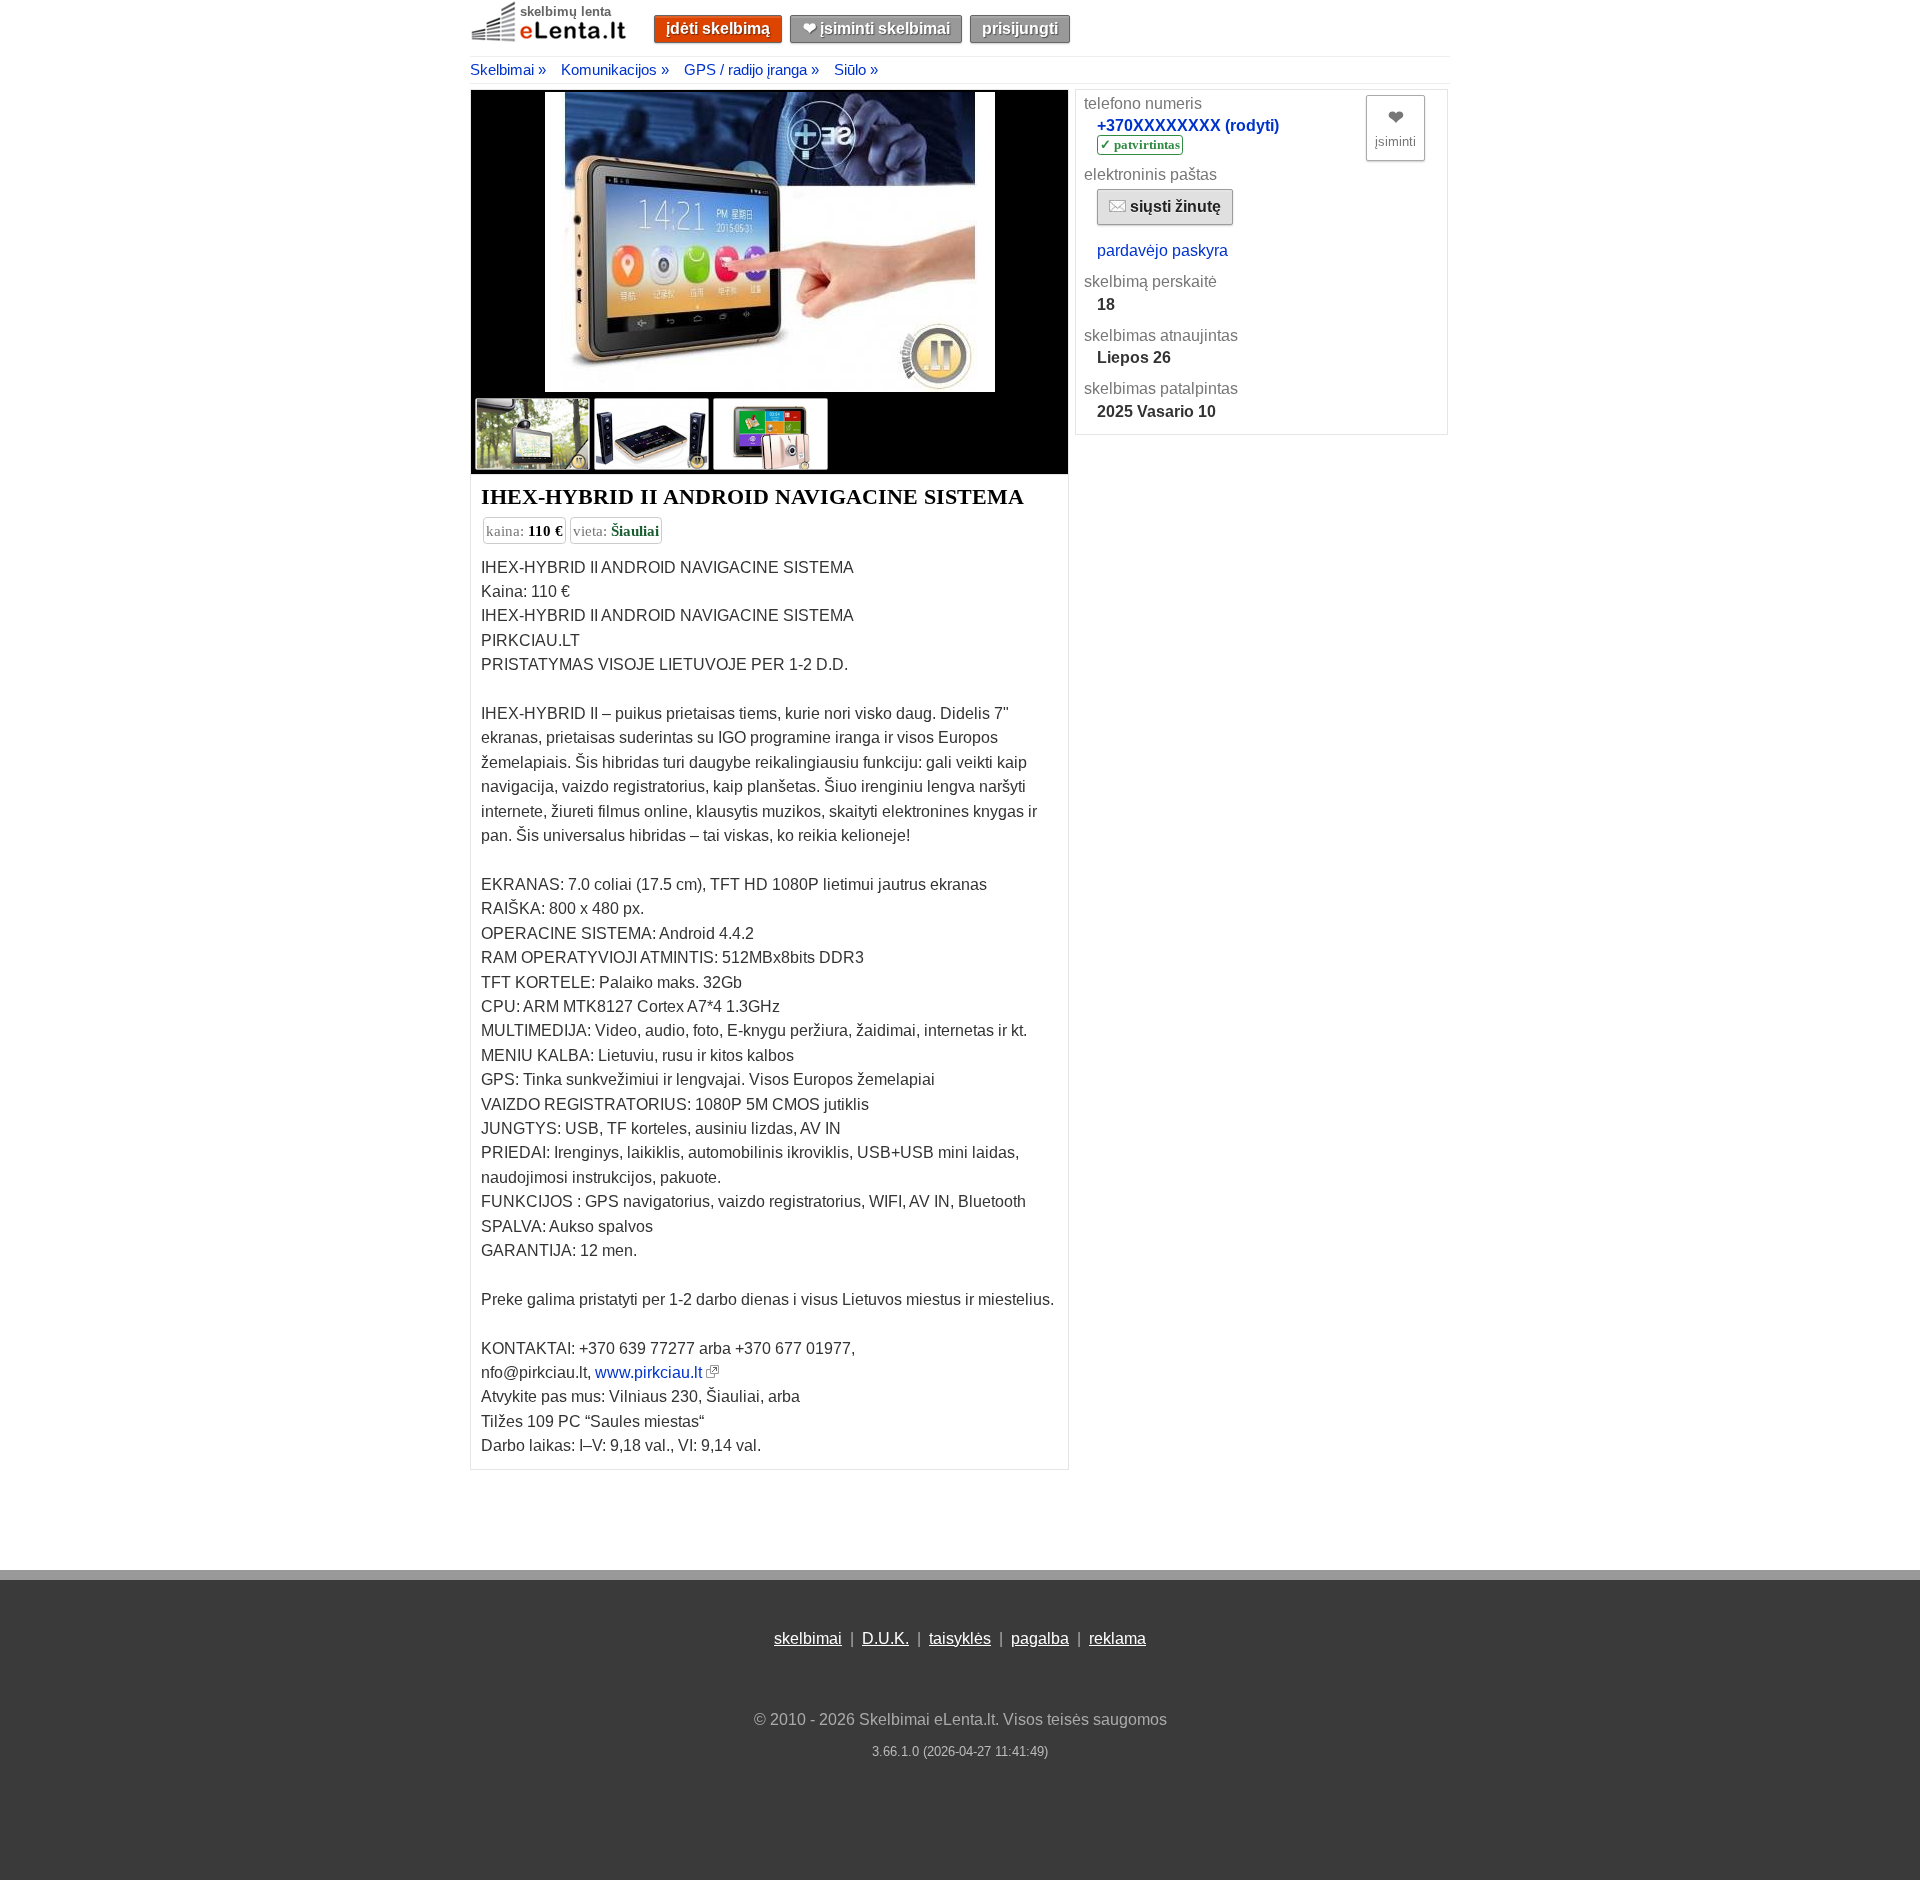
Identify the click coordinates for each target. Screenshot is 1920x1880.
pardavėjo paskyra (1162, 250)
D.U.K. (885, 1638)
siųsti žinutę (1173, 206)
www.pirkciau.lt (648, 1372)
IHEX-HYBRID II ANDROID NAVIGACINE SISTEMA (752, 496)
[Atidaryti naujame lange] (712, 1372)
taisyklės (960, 1638)
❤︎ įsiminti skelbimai (876, 28)
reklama (1117, 1638)
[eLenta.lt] (550, 37)
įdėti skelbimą (718, 28)
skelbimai (808, 1638)
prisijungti (1020, 28)
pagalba (1040, 1638)
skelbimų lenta (565, 11)
